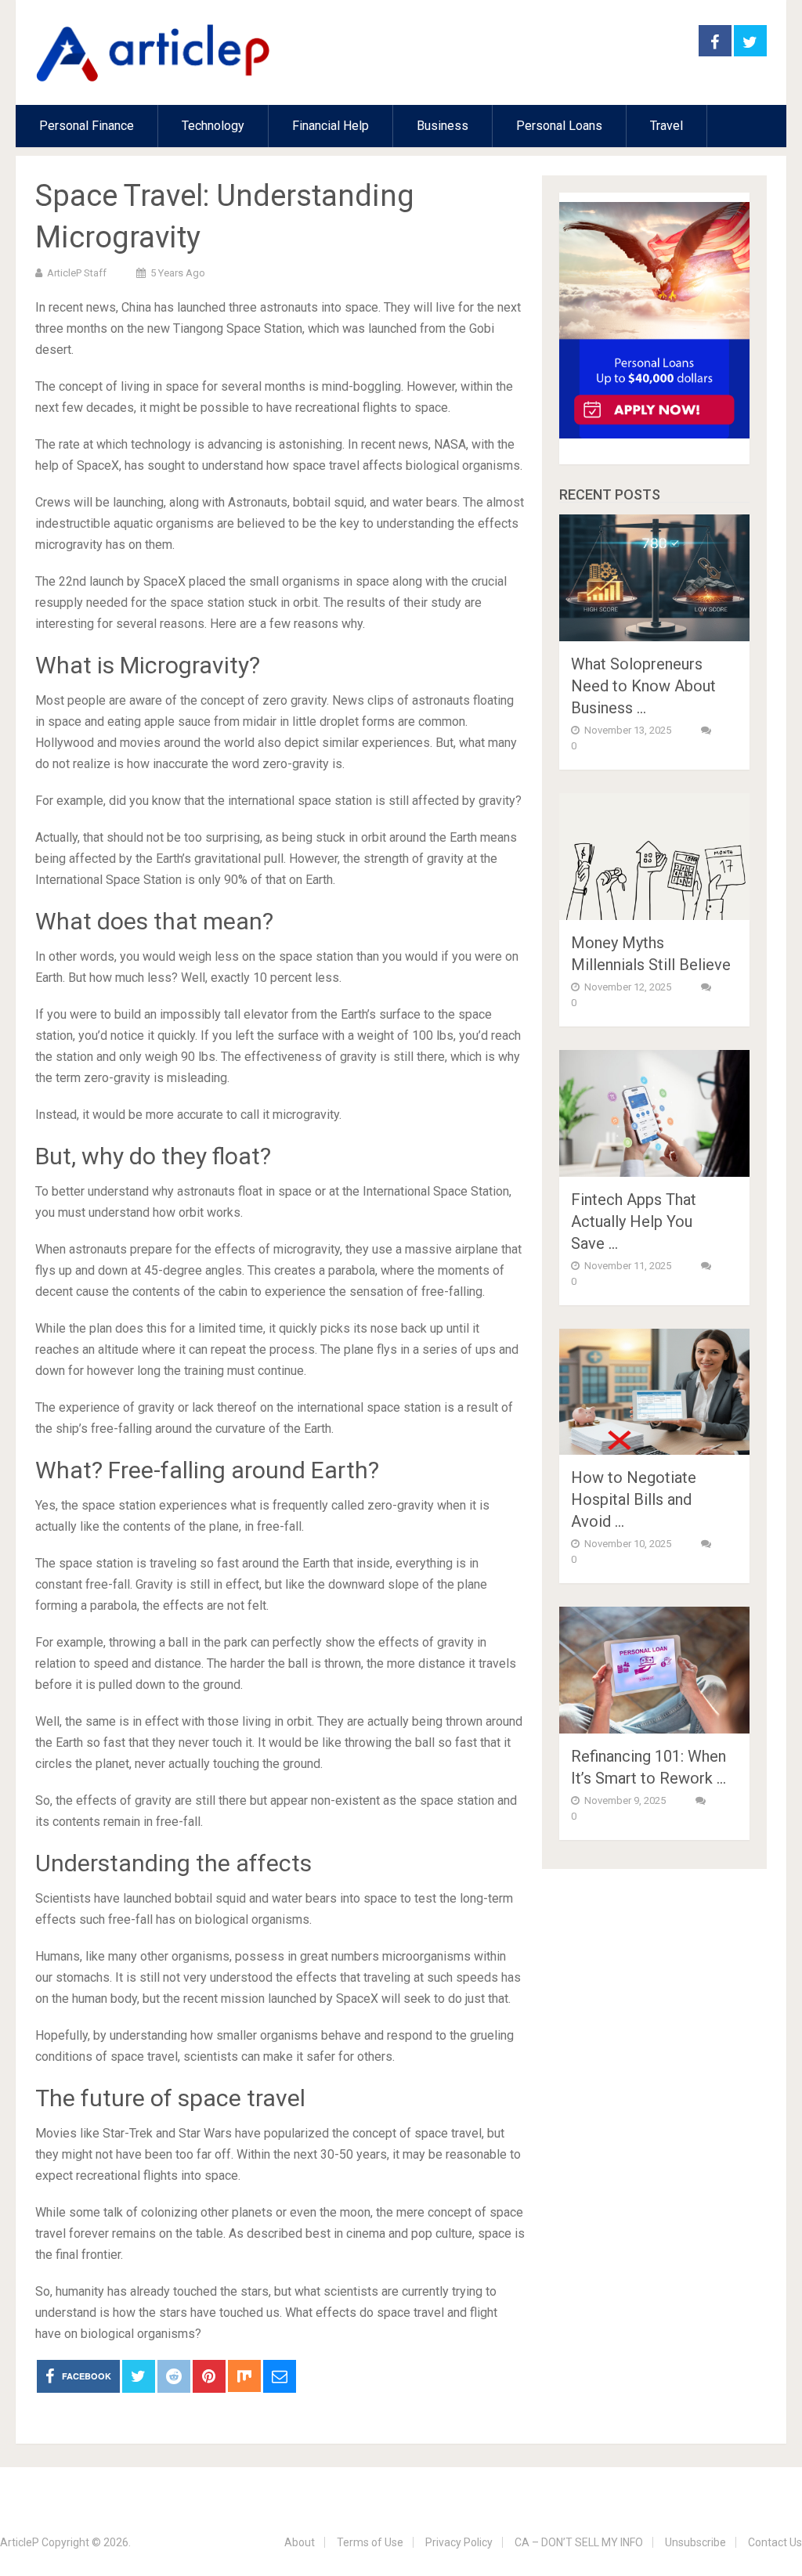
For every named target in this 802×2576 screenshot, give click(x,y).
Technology (213, 126)
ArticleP (20, 2542)
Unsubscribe (695, 2542)
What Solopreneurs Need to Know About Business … (643, 686)
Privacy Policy (459, 2542)
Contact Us (775, 2542)
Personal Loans (559, 126)
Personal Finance (87, 126)
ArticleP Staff (77, 273)
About (300, 2542)
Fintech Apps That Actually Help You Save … (634, 1221)
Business (443, 126)
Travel (667, 126)
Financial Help (331, 126)
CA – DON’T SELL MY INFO (579, 2542)
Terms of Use (370, 2542)
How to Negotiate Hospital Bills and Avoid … (634, 1499)
